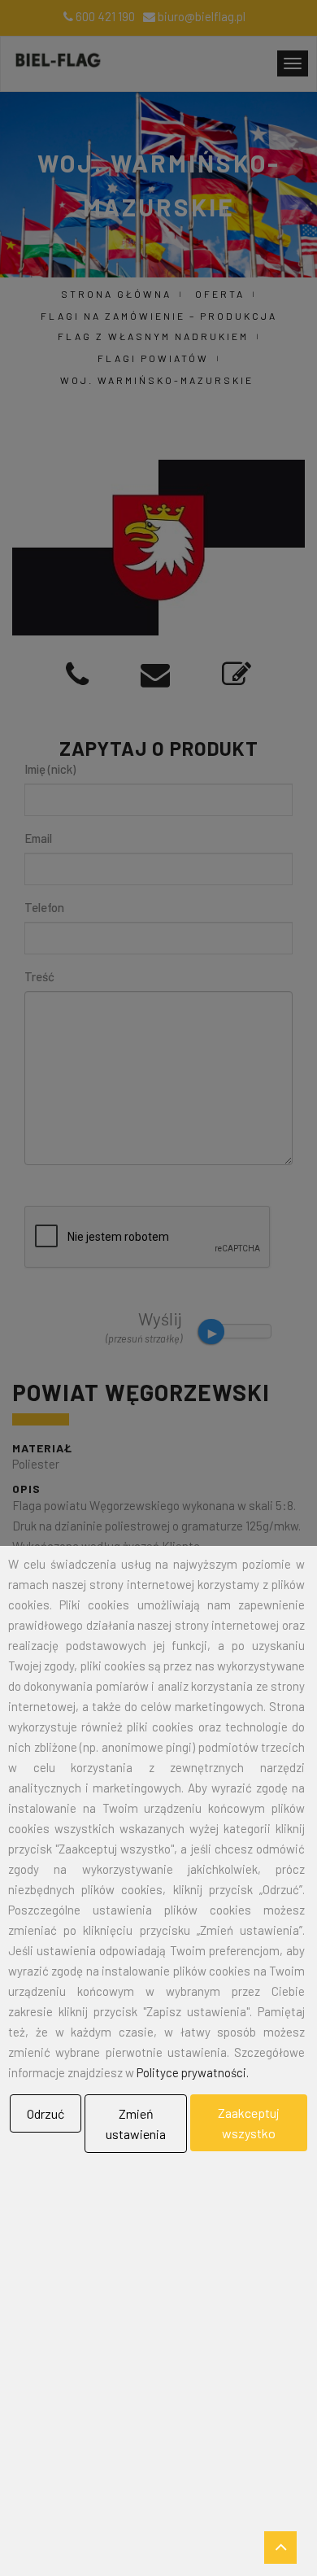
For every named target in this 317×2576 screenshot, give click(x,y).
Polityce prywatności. (193, 2072)
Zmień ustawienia (136, 2124)
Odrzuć (46, 2113)
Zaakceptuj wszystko (249, 2123)
